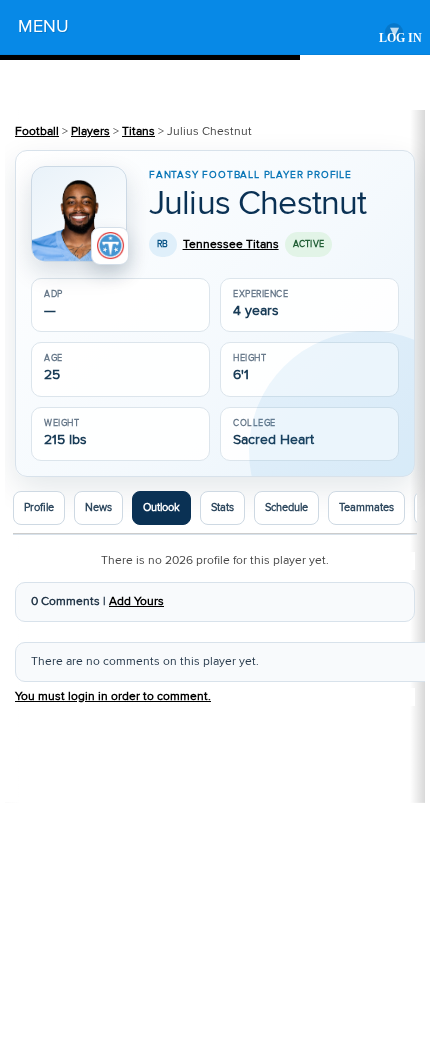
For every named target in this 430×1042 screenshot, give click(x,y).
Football (37, 131)
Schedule (286, 508)
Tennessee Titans (231, 245)
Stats (222, 508)
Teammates (366, 508)
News (98, 508)
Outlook (161, 508)
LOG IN (400, 38)
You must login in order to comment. (113, 696)
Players (90, 131)
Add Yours (136, 601)
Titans (138, 131)
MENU (208, 29)
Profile (39, 508)
